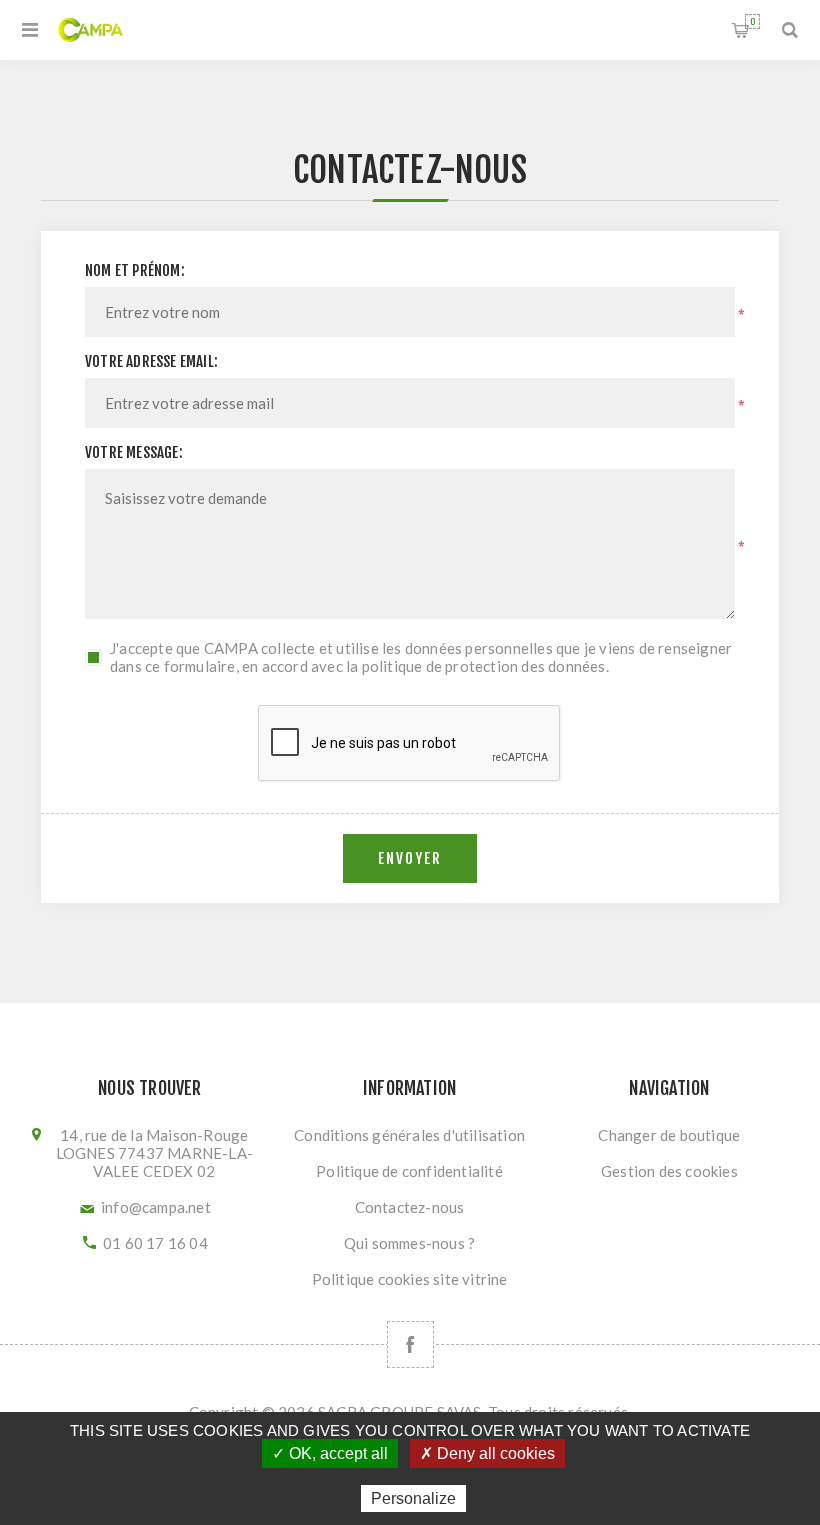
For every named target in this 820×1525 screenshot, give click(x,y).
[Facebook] (410, 1344)
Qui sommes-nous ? (409, 1243)
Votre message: (134, 452)
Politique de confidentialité (409, 1171)
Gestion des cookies (669, 1171)
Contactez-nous (410, 1207)
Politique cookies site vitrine (410, 1279)
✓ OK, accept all (330, 1453)
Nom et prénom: (135, 270)
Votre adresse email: (151, 361)
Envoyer (410, 858)
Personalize (413, 1498)
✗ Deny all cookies (487, 1453)
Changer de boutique (669, 1135)
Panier (752, 21)
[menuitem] (410, 1135)
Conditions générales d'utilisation (409, 1135)
